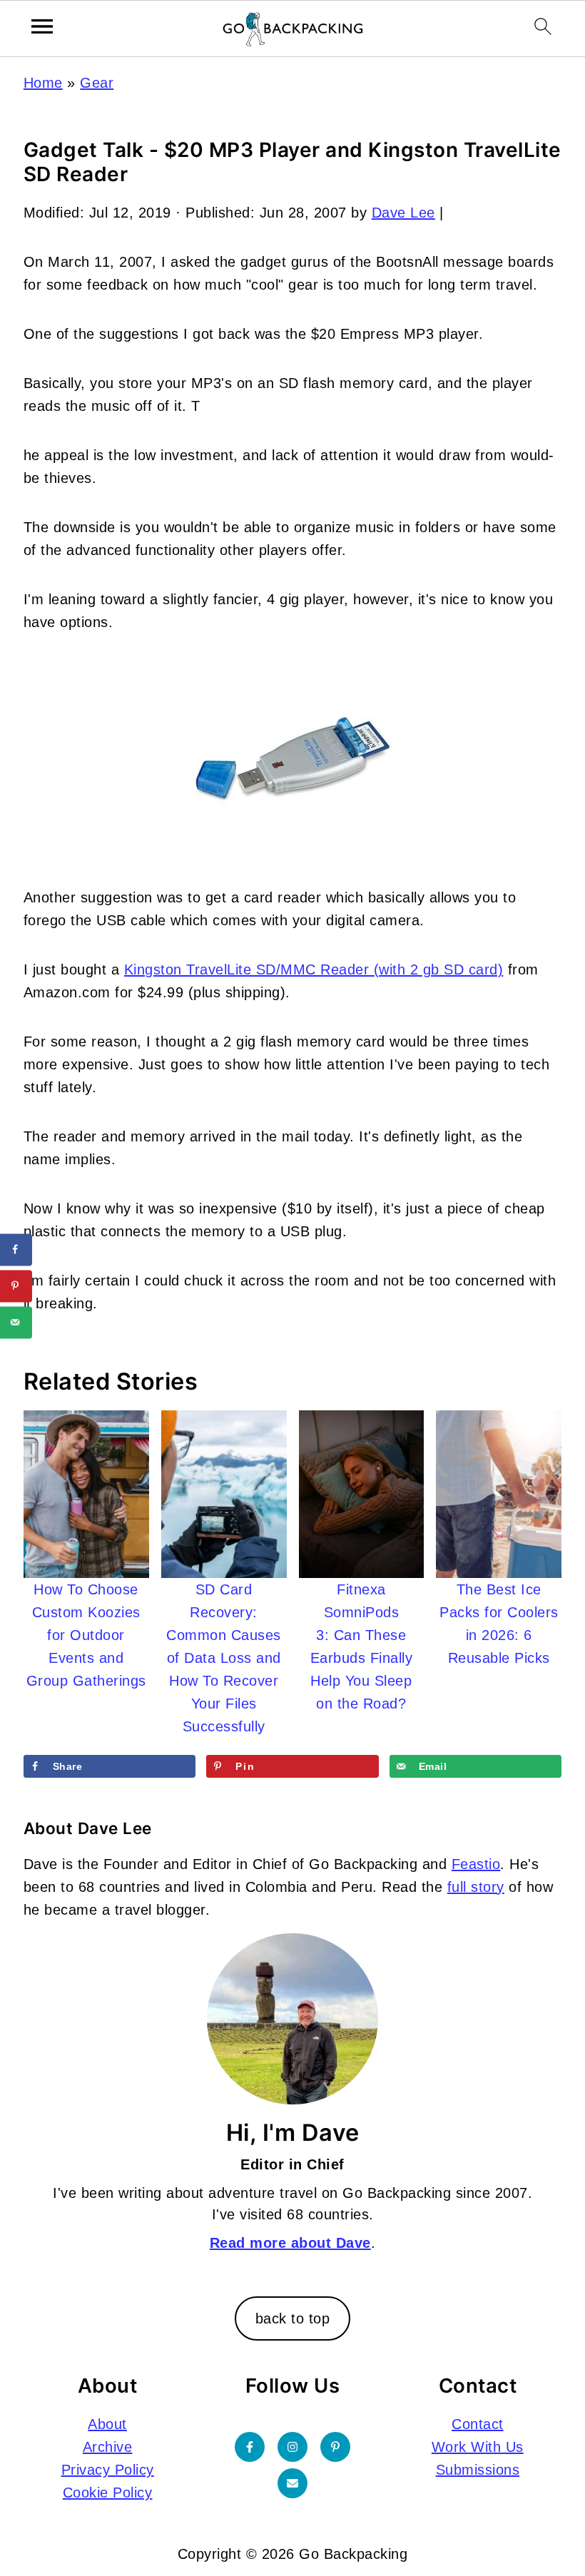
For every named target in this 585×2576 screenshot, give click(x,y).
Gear (97, 83)
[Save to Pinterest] (16, 1286)
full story (476, 1887)
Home (43, 83)
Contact (478, 2424)
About (107, 2424)
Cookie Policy (108, 2493)
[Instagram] (292, 2447)
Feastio (476, 1864)
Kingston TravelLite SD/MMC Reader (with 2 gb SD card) (314, 969)
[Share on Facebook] (16, 1249)
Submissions (478, 2470)
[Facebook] (250, 2447)
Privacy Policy (108, 2470)
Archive (108, 2447)
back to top (293, 2318)
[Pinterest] (335, 2447)
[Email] (292, 2483)
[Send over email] (16, 1322)
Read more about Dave (290, 2243)
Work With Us (478, 2447)
